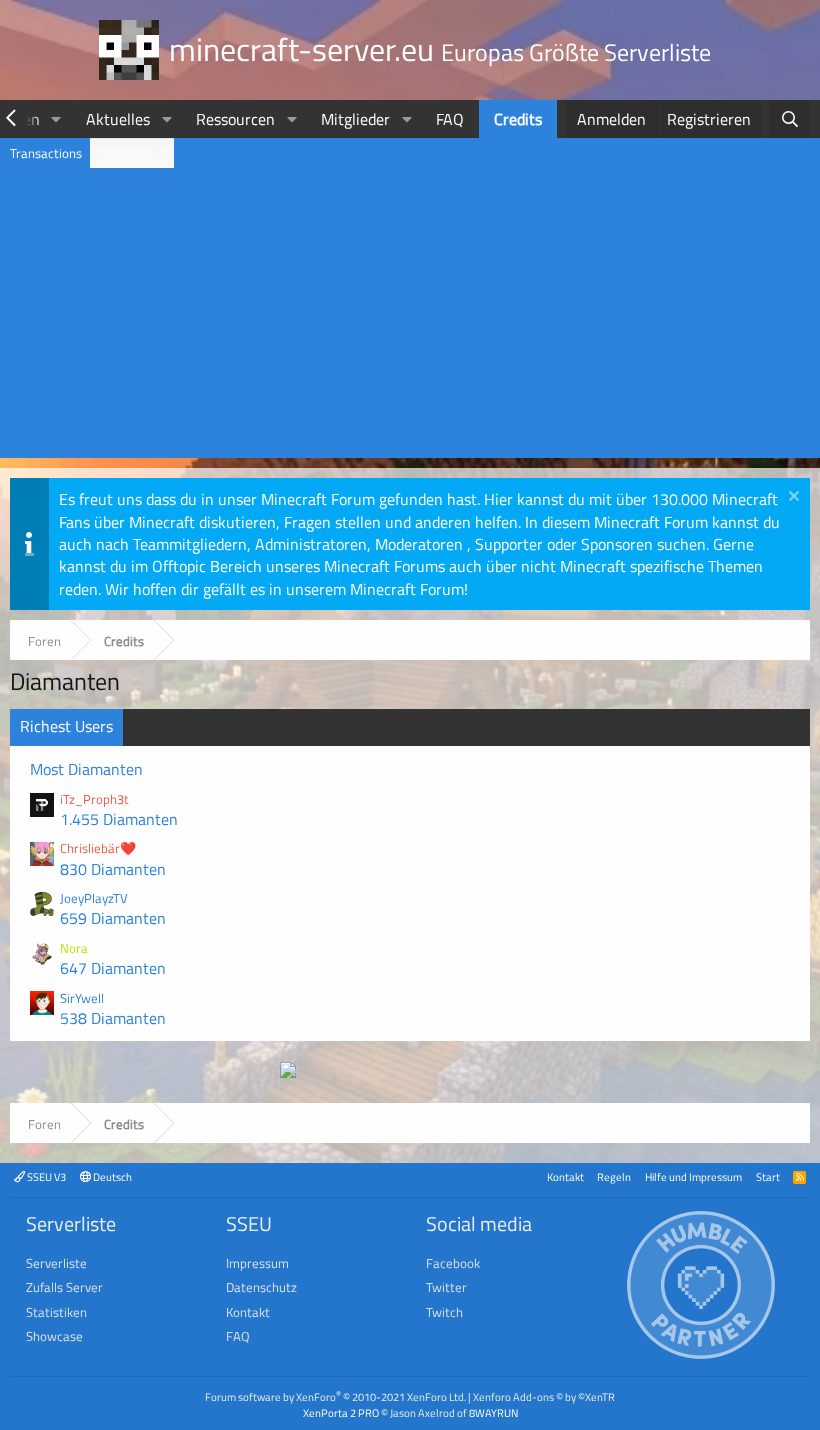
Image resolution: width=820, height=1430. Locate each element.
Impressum (257, 1263)
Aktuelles (118, 119)
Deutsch (111, 1176)
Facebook (453, 1263)
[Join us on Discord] (288, 1072)
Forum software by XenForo (335, 1396)
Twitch (444, 1312)
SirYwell (82, 998)
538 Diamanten (113, 1018)
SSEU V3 (45, 1176)
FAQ (450, 119)
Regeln (614, 1176)
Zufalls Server (64, 1287)
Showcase (54, 1336)
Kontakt (565, 1176)
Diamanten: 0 (132, 152)
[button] (56, 119)
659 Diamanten (113, 918)
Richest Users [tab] (66, 726)
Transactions (46, 153)
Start (768, 1176)
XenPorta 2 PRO (341, 1412)
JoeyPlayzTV (94, 898)
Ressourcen (235, 119)
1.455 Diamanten (119, 819)
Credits (518, 119)
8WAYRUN (493, 1412)
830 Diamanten (113, 869)
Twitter (446, 1287)
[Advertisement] (410, 318)
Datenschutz (261, 1287)
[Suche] (789, 119)
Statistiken (56, 1312)
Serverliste (56, 1263)
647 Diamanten (113, 968)
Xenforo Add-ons (544, 1396)
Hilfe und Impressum (693, 1176)
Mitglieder (355, 119)
